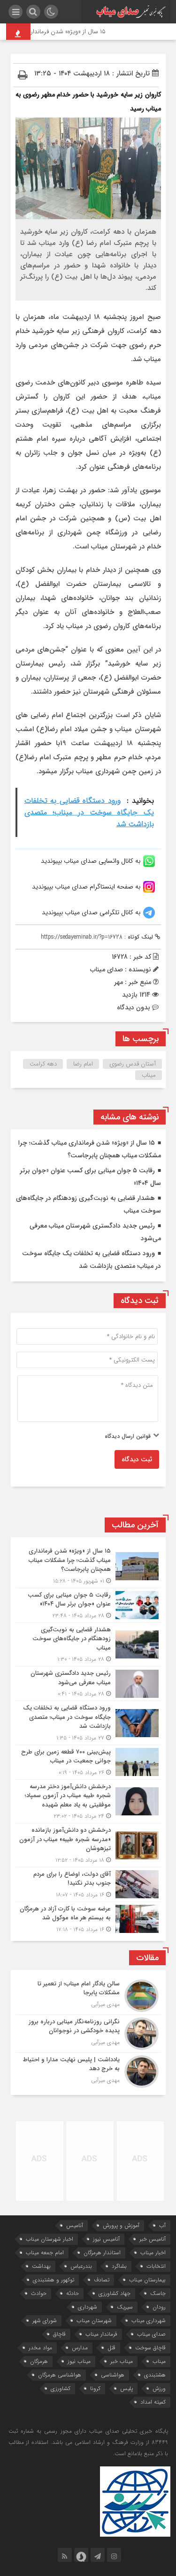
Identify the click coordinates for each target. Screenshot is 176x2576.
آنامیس (75, 2225)
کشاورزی (61, 2388)
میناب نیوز (79, 2361)
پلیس (126, 2388)
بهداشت (41, 2266)
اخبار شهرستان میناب (50, 2239)
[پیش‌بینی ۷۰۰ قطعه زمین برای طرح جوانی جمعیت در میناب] (88, 1762)
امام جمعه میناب (45, 2253)
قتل (111, 2348)
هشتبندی (155, 2375)
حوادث (39, 2293)
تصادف (102, 2280)
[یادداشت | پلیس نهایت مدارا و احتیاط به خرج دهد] (88, 2070)
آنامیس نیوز (106, 2239)
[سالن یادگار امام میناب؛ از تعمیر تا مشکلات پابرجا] (88, 1996)
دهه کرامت (43, 1064)
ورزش (159, 2388)
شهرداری (88, 2307)
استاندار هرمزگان (102, 2253)
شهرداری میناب (149, 2321)
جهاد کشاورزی (115, 2293)
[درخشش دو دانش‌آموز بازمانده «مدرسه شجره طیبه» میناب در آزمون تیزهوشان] (88, 1845)
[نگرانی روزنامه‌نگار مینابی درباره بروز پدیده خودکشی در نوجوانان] (88, 2034)
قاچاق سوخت (150, 2348)
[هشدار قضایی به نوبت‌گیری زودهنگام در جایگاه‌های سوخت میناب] (88, 1645)
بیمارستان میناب (147, 2280)
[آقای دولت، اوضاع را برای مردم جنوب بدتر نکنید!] (88, 1884)
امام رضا (83, 1064)
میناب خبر (122, 2361)
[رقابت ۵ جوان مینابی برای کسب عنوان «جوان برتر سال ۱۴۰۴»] (88, 1605)
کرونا (95, 2388)
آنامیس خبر (153, 2239)
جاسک (158, 2293)
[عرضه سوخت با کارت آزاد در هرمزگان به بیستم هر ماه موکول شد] (88, 1918)
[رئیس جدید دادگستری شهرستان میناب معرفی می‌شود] (88, 1684)
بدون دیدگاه (134, 1007)
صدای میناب (151, 2334)
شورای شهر (45, 2321)
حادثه (73, 2293)
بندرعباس (81, 2266)
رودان (159, 2307)
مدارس (80, 2348)
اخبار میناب (153, 2253)
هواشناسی (113, 2375)
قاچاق (59, 2334)
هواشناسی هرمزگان (60, 2375)
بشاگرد (119, 2266)
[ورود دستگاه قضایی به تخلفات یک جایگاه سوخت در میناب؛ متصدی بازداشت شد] (88, 1723)
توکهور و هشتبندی (54, 2280)
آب (162, 2225)
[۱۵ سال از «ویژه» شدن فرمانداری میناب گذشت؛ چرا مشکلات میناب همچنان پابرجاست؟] (88, 1566)
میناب (149, 1075)
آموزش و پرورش (121, 2225)
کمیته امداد (153, 2402)
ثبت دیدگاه (137, 1459)
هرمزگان (39, 2361)
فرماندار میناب (101, 2334)
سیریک (125, 2307)
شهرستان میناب (94, 2321)
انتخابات (156, 2266)
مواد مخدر (40, 2348)
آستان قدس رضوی (133, 1064)
